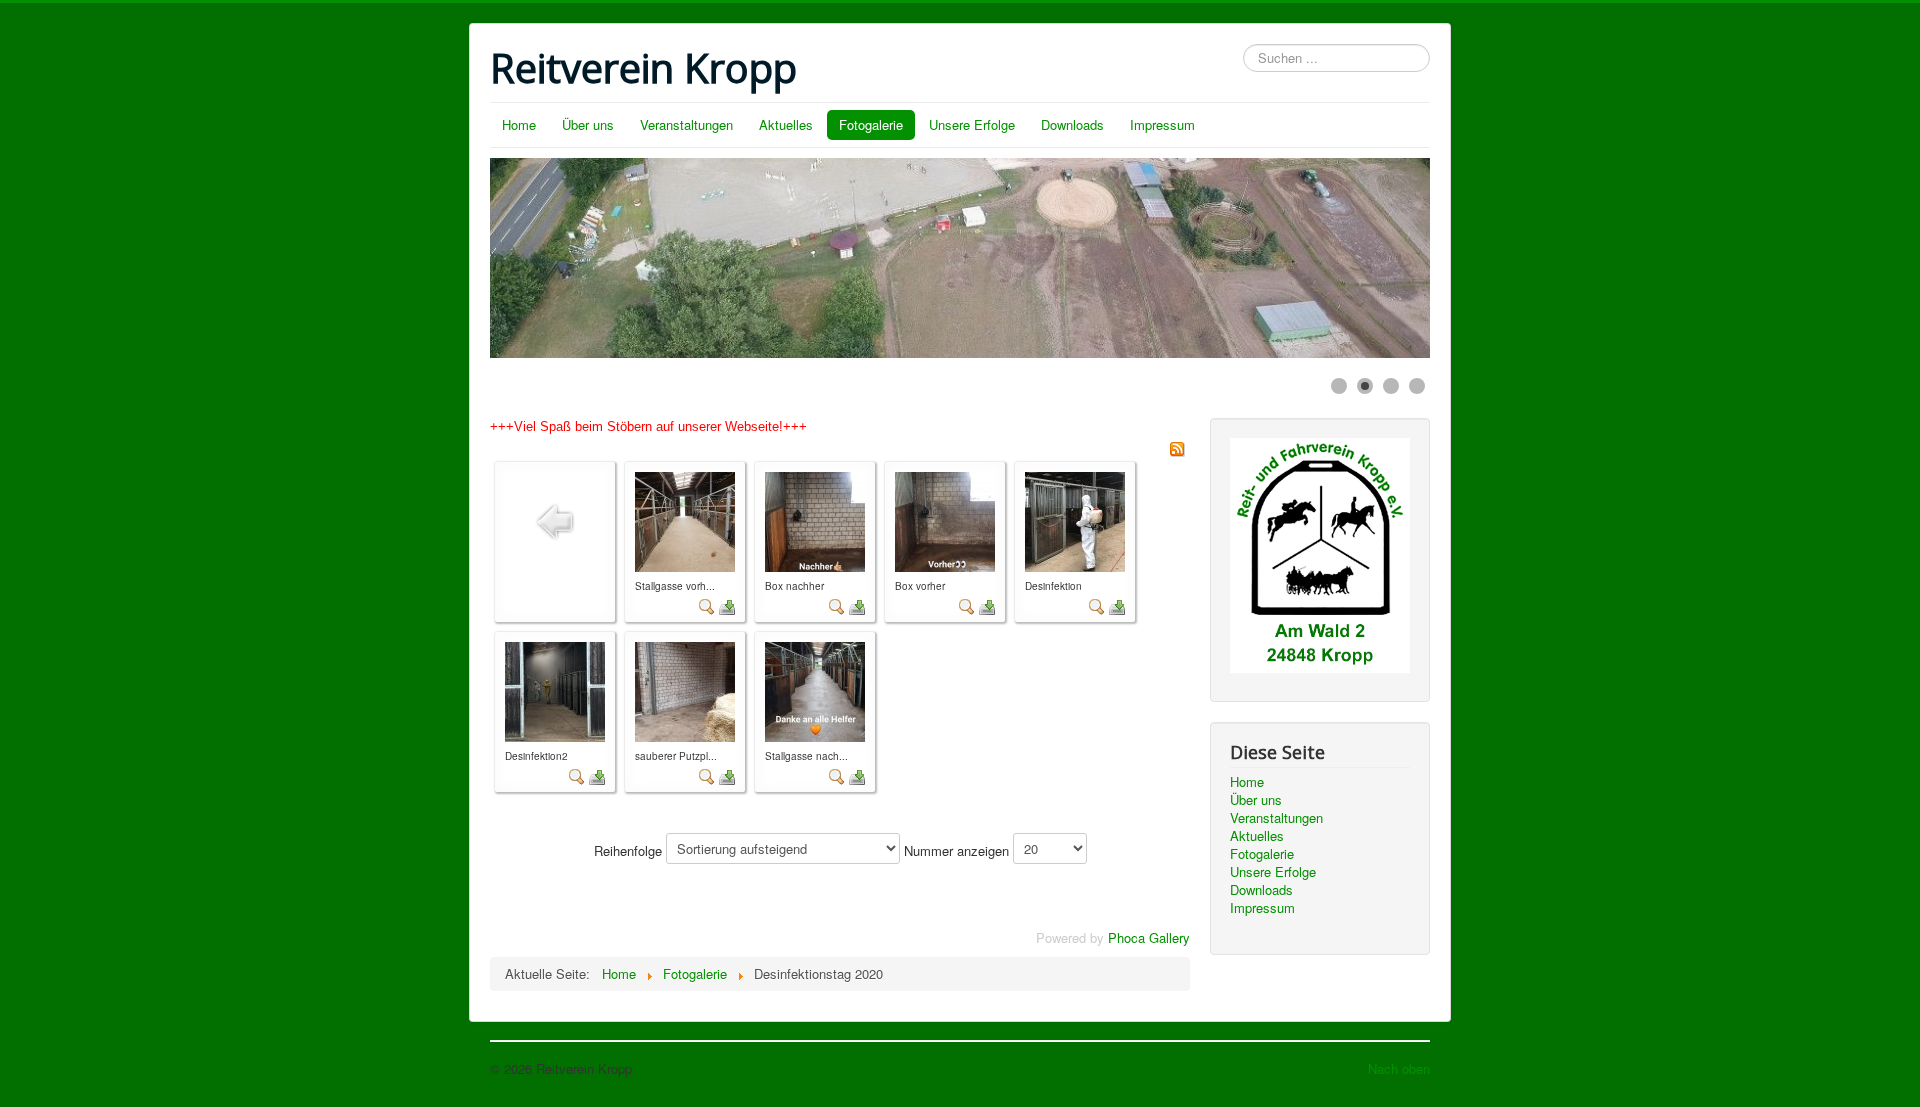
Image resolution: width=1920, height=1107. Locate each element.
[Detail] (707, 605)
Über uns (588, 124)
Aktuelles (786, 124)
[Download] (727, 605)
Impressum (1162, 124)
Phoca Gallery (1149, 937)
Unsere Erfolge (972, 124)
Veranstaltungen (686, 124)
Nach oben (1399, 1068)
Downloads (1072, 124)
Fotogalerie (871, 124)
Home (519, 124)
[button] (1369, 258)
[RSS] (1177, 446)
